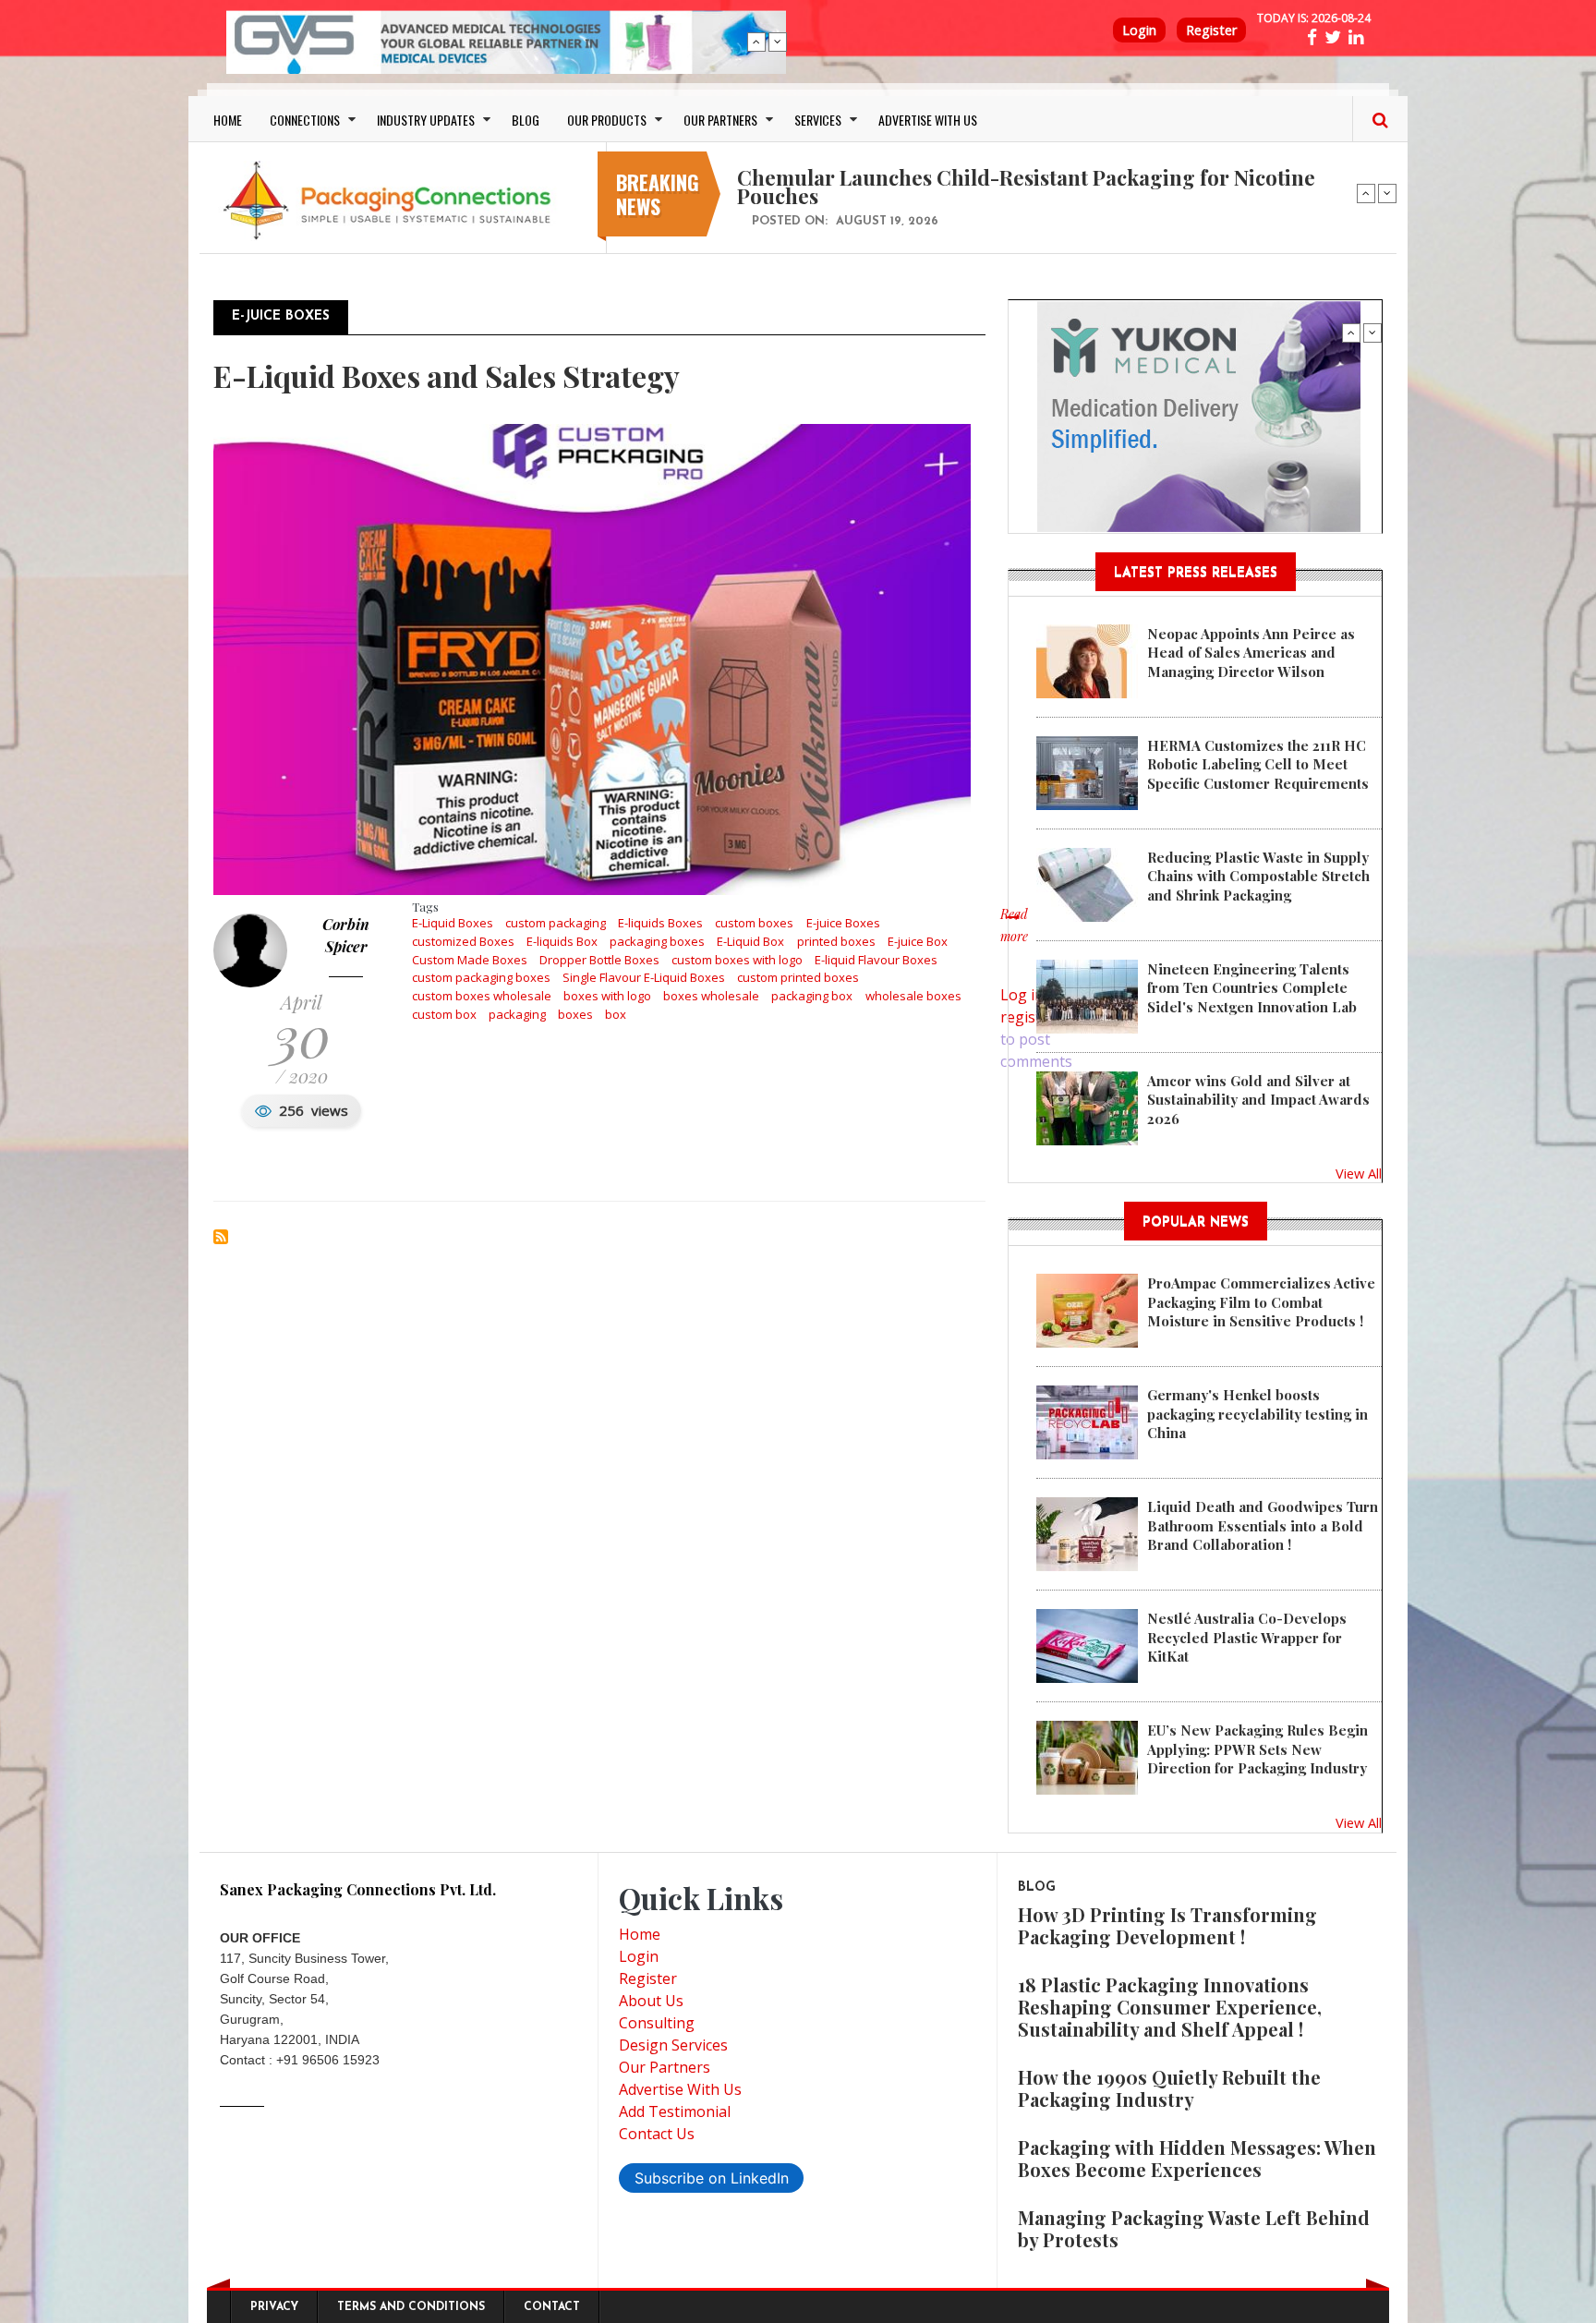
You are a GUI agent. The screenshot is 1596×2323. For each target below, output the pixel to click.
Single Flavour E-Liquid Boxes (644, 977)
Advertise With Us (680, 2089)
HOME (228, 120)
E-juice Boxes (843, 923)
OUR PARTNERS (720, 120)
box (616, 1014)
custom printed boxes (798, 977)
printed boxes (836, 941)
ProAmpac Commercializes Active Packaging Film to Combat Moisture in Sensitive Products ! (1261, 1302)
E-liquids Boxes (660, 923)
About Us (651, 2001)
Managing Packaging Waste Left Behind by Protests (1194, 2228)
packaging (517, 1014)
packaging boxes (657, 941)
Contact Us (657, 2134)
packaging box (812, 996)
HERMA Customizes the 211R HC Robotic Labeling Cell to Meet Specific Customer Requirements (1258, 764)
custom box (444, 1014)
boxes (575, 1014)
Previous (756, 42)
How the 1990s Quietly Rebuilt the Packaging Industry (1169, 2088)
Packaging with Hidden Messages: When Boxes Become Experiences (1197, 2158)
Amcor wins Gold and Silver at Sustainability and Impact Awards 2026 (1258, 1100)
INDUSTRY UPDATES (426, 120)
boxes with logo (607, 996)
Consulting (657, 2023)
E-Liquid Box (750, 941)
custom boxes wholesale (482, 996)
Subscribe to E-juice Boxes (221, 1237)
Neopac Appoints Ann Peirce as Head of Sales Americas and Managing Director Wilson (1251, 653)
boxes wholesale (711, 996)
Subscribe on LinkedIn (712, 2178)
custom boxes (754, 923)
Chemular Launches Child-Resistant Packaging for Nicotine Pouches (1026, 187)
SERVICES (818, 120)
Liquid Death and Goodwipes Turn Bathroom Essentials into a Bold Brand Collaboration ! (1263, 1525)
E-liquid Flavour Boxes (876, 960)
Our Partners (665, 2067)
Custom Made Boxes (470, 960)
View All (1359, 1173)
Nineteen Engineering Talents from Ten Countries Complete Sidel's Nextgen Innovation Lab (1252, 988)
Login (1139, 30)
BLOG (526, 120)
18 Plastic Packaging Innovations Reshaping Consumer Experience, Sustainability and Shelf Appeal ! (1170, 2007)
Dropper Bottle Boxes (599, 960)
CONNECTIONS (305, 120)
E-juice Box (918, 941)
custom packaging (556, 923)
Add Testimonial (675, 2111)
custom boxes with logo (737, 960)
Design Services (673, 2045)
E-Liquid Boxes (453, 923)
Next (778, 42)
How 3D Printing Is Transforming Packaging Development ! (1167, 1925)
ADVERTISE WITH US (928, 120)
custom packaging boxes (481, 977)
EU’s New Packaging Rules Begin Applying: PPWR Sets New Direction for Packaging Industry (1257, 1749)
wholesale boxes (913, 996)
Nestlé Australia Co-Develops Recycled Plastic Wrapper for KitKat (1247, 1637)
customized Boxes (463, 941)
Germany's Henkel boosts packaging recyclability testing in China (1257, 1414)
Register (1211, 30)
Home (640, 1934)
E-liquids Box (562, 941)
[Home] (392, 200)
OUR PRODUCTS (607, 120)
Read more (1014, 935)
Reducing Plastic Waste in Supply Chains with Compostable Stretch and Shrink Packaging (1258, 876)
